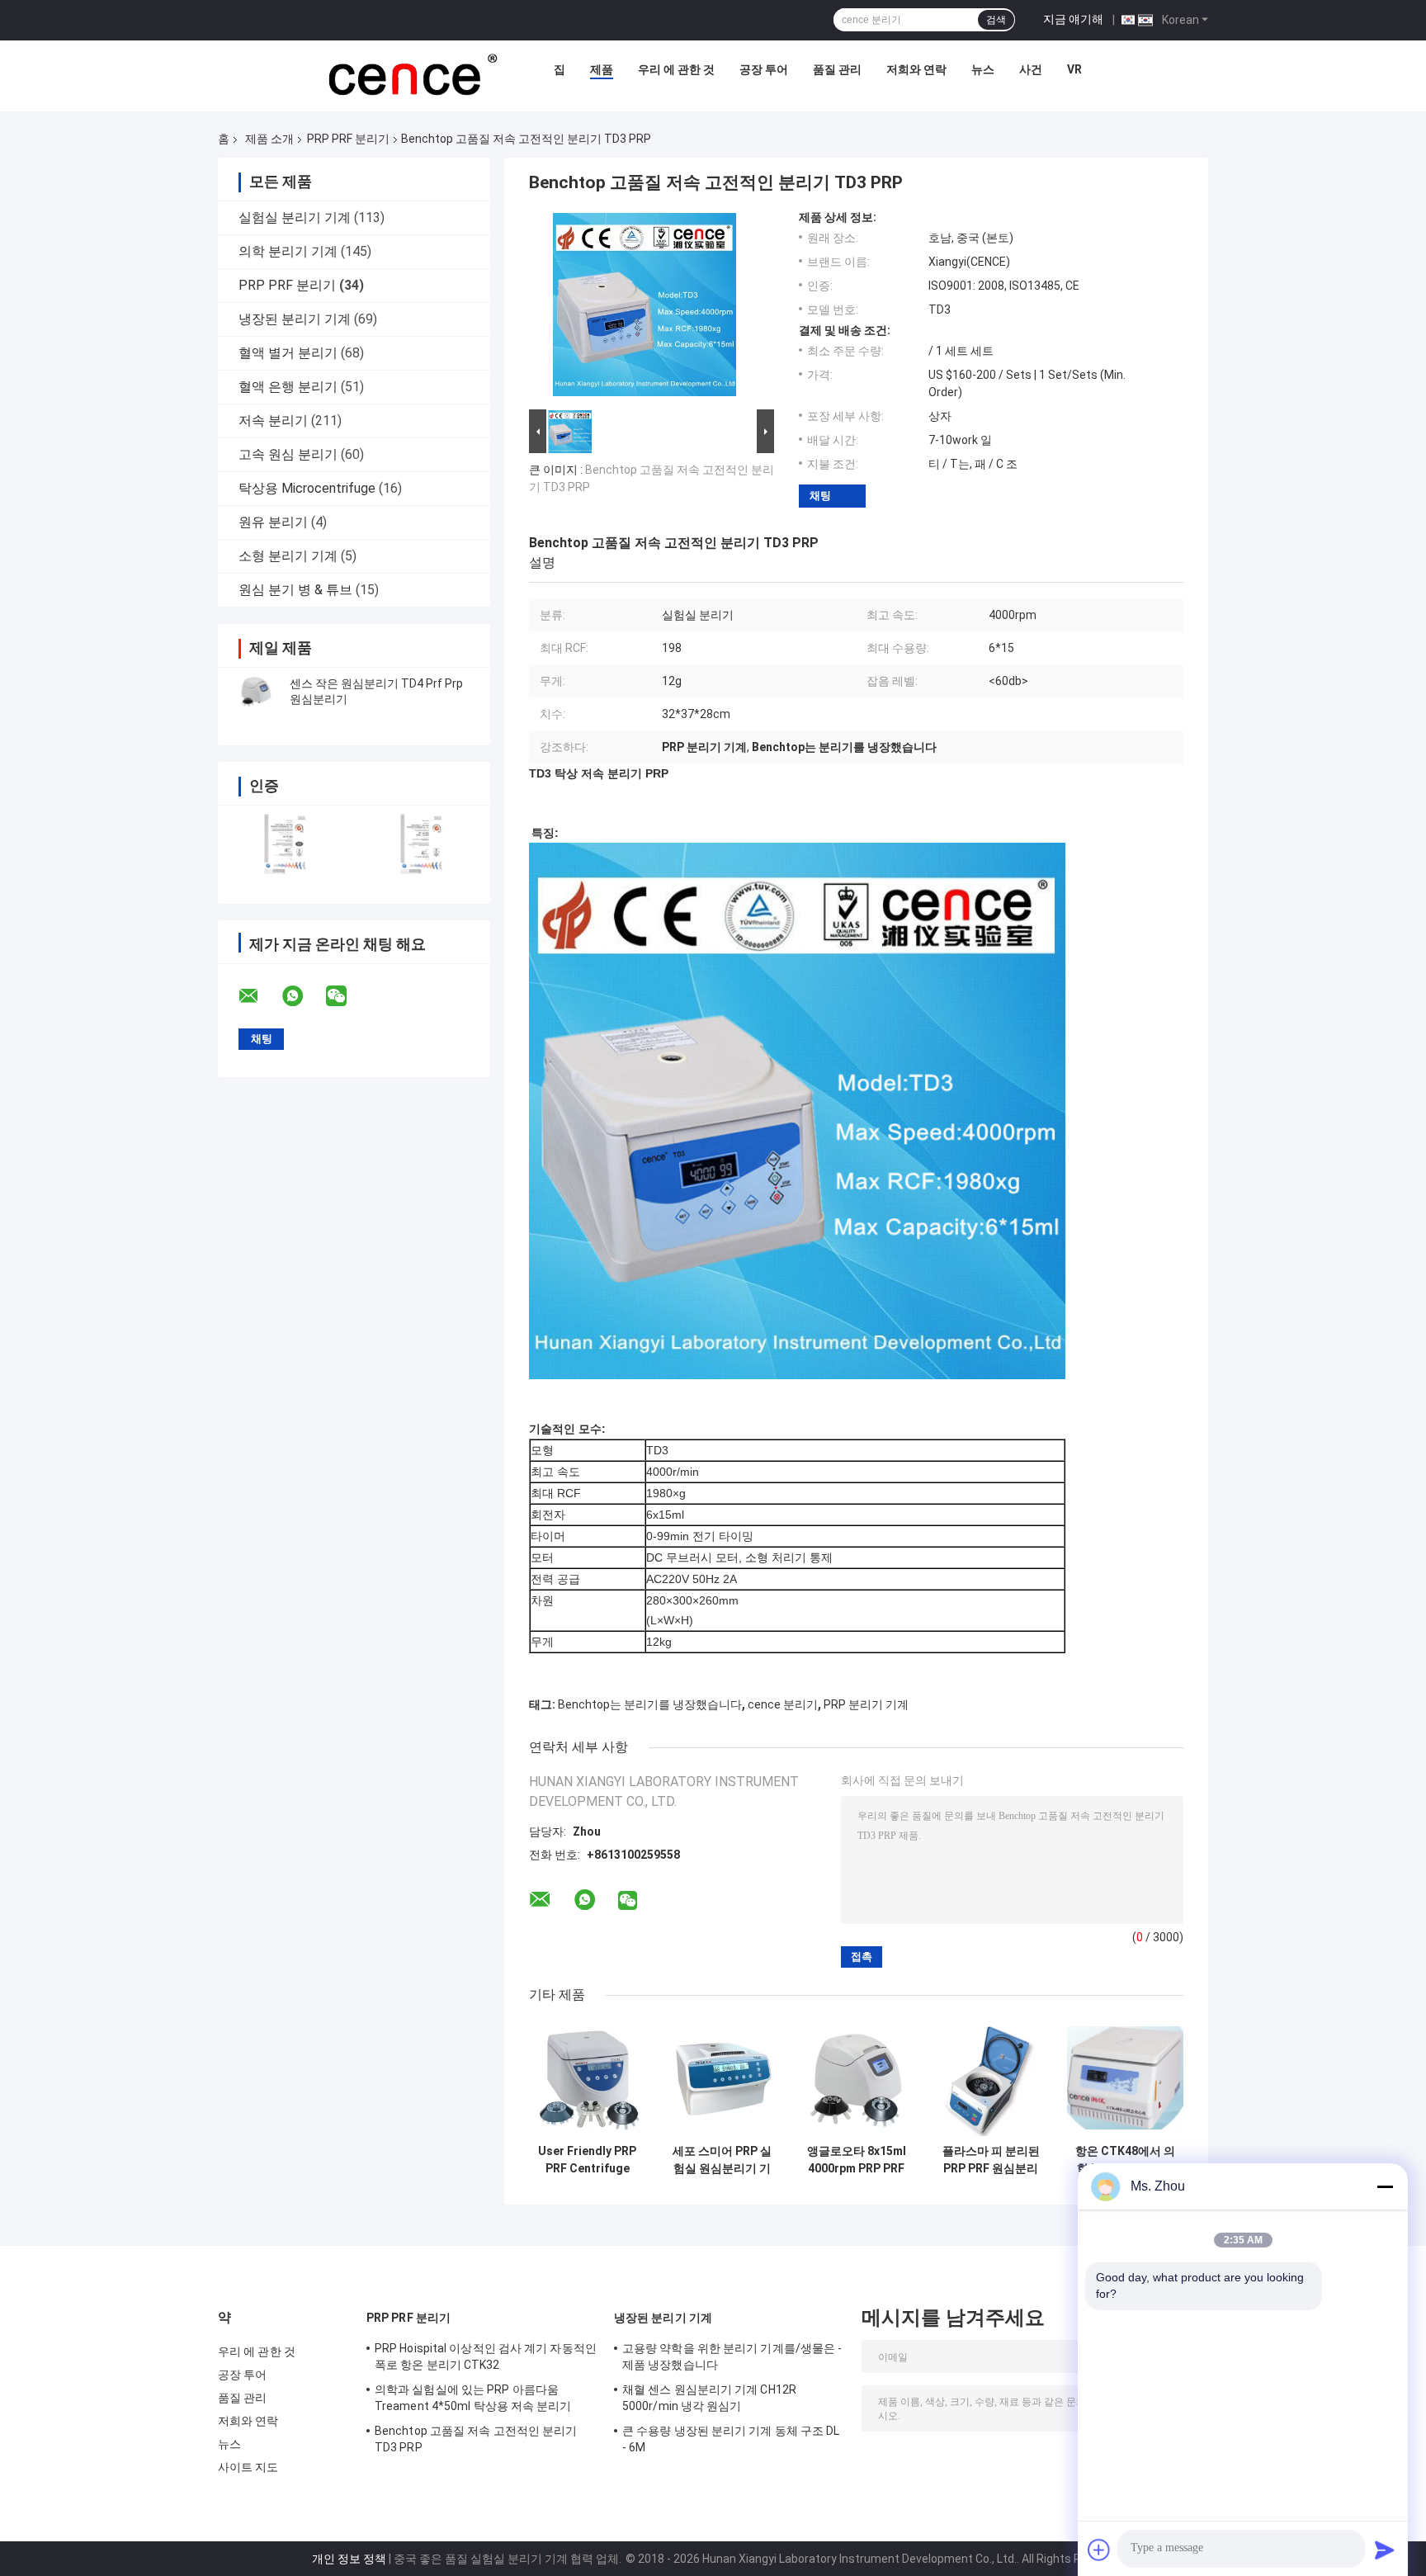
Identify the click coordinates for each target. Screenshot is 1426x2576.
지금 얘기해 (1073, 19)
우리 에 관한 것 (676, 69)
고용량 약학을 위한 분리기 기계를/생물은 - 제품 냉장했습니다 (732, 2356)
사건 (1031, 69)
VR (1074, 69)
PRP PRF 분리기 (348, 139)
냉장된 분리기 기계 (295, 319)
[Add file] (1099, 2550)
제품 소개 (269, 139)
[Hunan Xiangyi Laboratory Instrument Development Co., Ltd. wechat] (347, 996)
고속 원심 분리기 (288, 454)
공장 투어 (764, 69)
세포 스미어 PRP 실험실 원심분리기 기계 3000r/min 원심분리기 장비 (722, 2160)
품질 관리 (837, 69)
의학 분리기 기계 (288, 251)
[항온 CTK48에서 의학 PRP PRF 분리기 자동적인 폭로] (1125, 2078)
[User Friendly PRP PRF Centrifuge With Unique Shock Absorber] (587, 2078)
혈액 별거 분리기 (288, 353)
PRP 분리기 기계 (866, 1704)
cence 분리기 (783, 1704)
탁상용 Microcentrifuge (307, 488)
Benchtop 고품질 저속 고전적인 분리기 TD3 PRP (476, 2439)
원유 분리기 (273, 522)
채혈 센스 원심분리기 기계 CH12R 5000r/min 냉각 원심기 (709, 2398)
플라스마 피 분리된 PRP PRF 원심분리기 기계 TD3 (991, 2160)
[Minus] (1385, 2186)
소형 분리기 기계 (288, 556)
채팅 (820, 496)
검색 (996, 20)
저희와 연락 (916, 69)
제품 (602, 69)
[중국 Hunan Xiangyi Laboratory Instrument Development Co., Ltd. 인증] (286, 844)
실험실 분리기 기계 (295, 217)
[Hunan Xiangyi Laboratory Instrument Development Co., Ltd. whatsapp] (303, 996)
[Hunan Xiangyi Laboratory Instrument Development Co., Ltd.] (411, 73)
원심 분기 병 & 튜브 (295, 590)
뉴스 (983, 69)
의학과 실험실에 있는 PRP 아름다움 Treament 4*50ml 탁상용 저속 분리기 (473, 2398)
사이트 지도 (248, 2467)
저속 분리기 (273, 421)
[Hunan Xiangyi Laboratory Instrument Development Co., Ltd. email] (259, 996)
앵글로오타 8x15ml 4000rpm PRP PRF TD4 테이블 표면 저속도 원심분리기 (856, 2160)
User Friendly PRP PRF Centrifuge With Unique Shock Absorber (587, 2160)
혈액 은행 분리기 (288, 387)
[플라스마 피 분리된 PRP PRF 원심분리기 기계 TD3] (991, 2078)
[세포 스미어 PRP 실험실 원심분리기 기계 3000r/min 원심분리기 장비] (722, 2078)
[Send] (1385, 2550)
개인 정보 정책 (349, 2559)
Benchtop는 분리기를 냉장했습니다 (650, 1704)
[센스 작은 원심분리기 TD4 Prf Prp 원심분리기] (255, 692)
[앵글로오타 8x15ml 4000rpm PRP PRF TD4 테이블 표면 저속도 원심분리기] (856, 2078)
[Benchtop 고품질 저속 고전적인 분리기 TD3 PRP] (645, 308)
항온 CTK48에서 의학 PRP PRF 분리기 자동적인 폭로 (1125, 2160)
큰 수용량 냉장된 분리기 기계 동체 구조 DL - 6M (731, 2439)
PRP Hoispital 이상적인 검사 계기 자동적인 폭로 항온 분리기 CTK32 (486, 2356)
